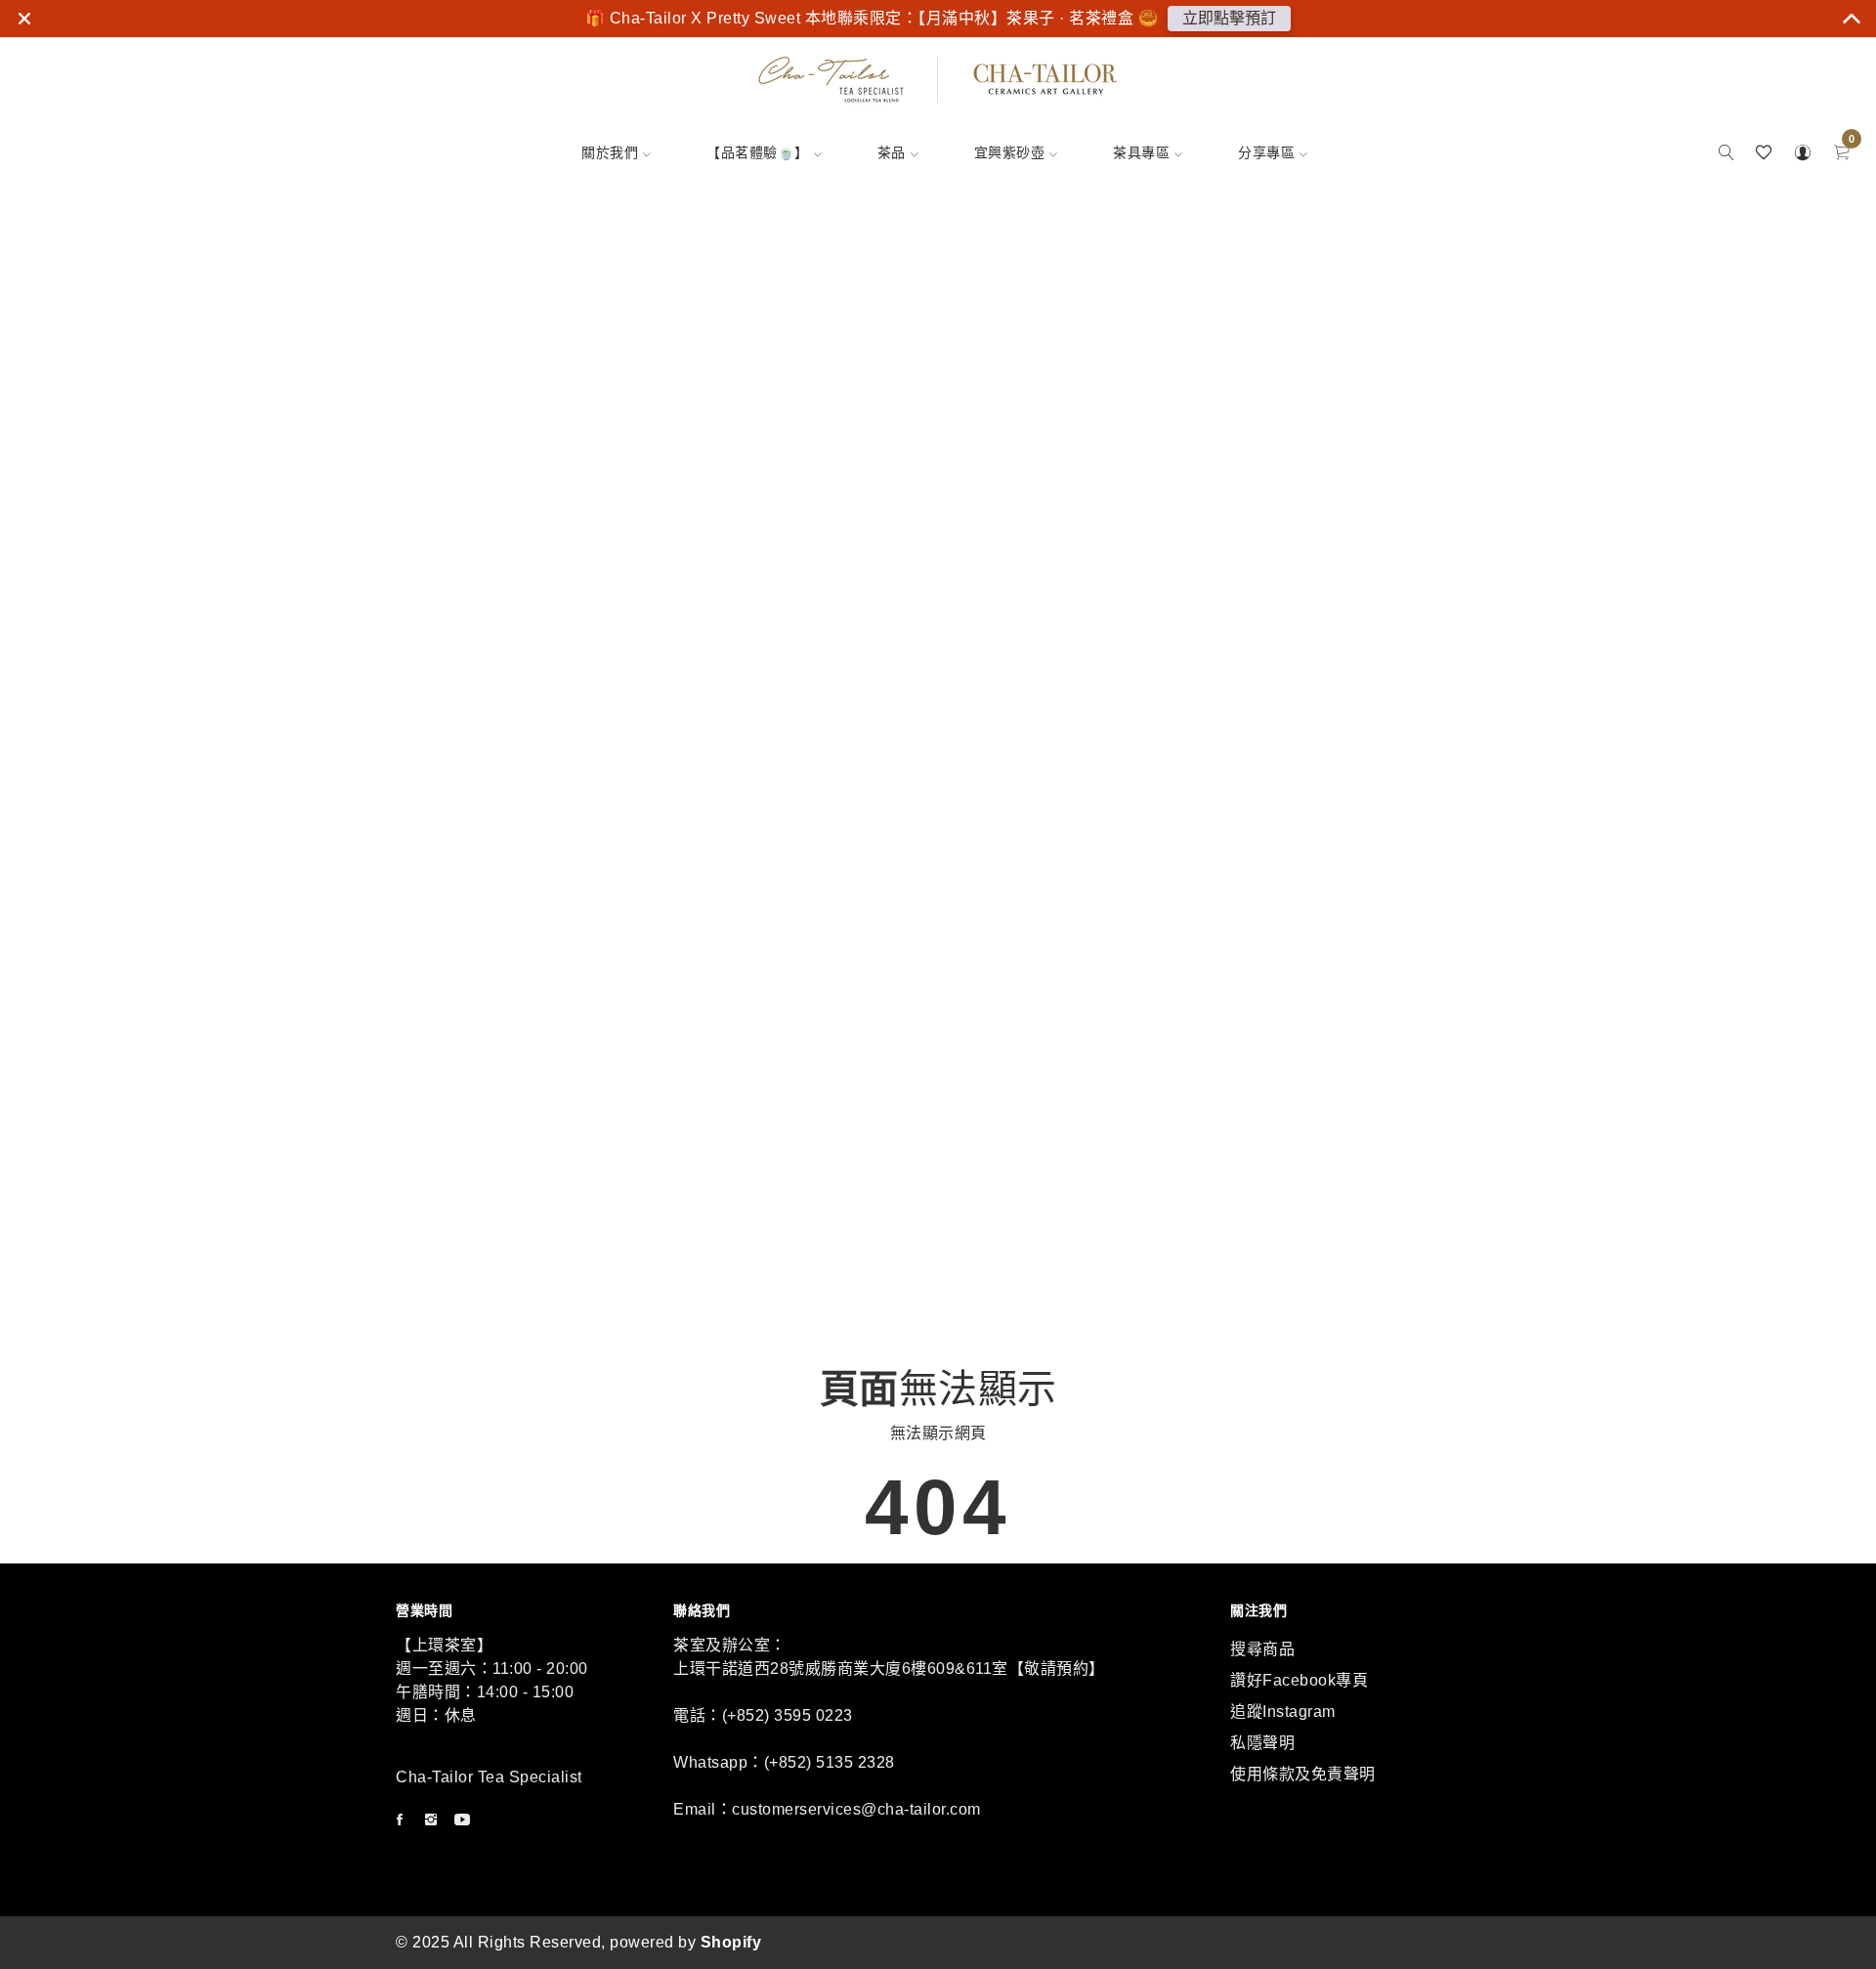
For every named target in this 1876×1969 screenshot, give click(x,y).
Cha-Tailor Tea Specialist (489, 1777)
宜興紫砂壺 (1010, 152)
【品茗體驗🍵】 (758, 152)
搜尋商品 (1262, 1649)
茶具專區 (1141, 152)
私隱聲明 (1262, 1743)
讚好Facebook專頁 (1299, 1680)
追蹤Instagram (1283, 1712)
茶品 (892, 152)
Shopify (731, 1942)
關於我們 (610, 152)
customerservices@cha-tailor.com (856, 1809)
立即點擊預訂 (1229, 18)
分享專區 (1266, 152)
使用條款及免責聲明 (1303, 1774)
